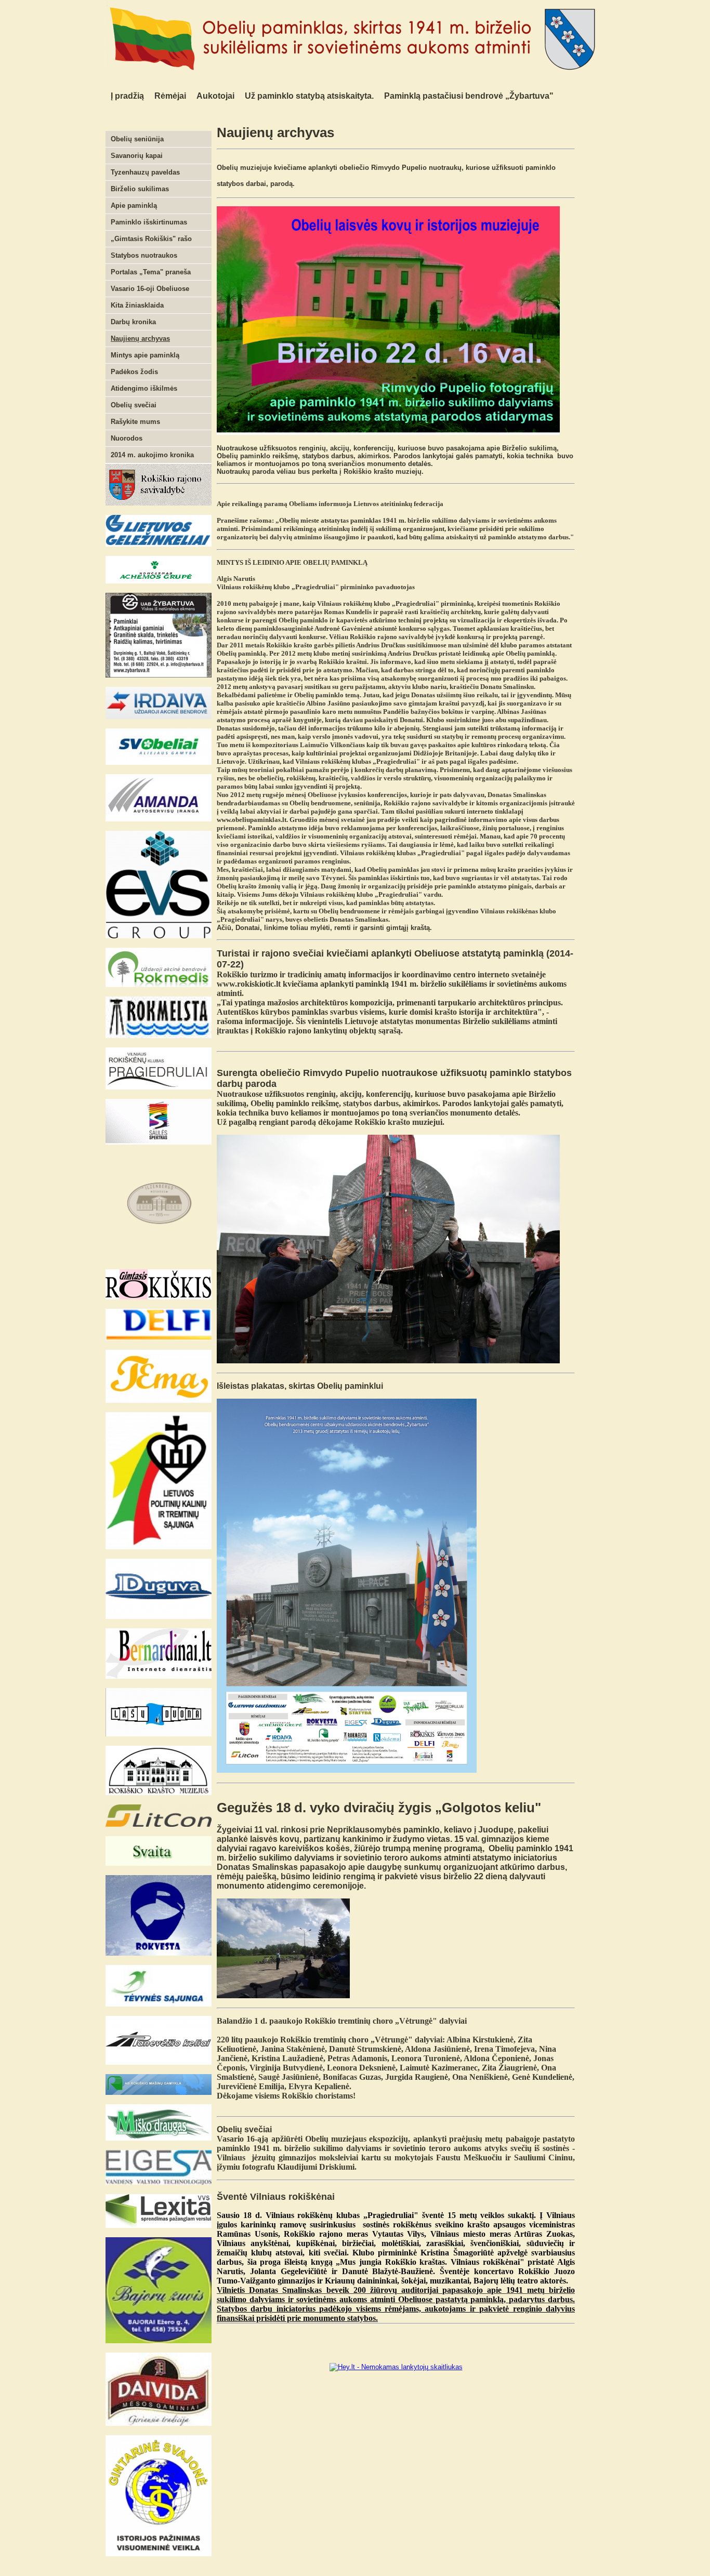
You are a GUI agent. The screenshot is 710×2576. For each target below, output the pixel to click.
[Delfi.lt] (159, 1338)
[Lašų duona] (159, 1734)
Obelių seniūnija (137, 139)
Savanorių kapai (137, 156)
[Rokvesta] (159, 1953)
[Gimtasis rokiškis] (159, 1297)
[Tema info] (159, 1400)
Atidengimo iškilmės (144, 388)
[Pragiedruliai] (159, 1087)
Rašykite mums (135, 422)
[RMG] (159, 2093)
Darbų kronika (133, 322)
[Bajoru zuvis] (159, 2341)
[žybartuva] (159, 675)
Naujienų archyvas (140, 338)
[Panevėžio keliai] (159, 2062)
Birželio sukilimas (140, 189)
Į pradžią (127, 96)
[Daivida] (159, 2424)
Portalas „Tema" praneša (151, 272)
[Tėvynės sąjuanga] (159, 2004)
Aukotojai (215, 96)
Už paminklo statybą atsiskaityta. (309, 96)
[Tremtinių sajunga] (159, 1547)
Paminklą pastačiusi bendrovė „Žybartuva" (469, 96)
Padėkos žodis (134, 372)
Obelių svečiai (134, 405)
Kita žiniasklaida (137, 305)
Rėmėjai (170, 96)
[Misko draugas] (159, 2138)
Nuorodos (127, 438)
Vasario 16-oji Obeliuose (150, 289)
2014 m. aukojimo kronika (152, 455)
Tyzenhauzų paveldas (145, 172)
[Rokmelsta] (159, 1036)
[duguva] (159, 1617)
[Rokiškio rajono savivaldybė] (159, 503)
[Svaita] (159, 1863)
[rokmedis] (159, 985)
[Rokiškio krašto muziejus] (159, 1793)
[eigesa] (159, 2182)
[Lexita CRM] (159, 2226)
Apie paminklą (134, 205)
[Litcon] (159, 1824)
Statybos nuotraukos (144, 255)
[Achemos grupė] (159, 581)
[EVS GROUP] (159, 936)
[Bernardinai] (159, 1676)
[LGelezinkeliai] (159, 544)
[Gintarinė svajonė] (159, 2554)
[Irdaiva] (159, 717)
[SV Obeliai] (159, 762)
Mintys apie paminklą (145, 355)
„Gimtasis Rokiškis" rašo (151, 239)
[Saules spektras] (159, 1142)
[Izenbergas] (159, 1258)
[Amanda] (159, 819)
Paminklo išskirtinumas (149, 222)
